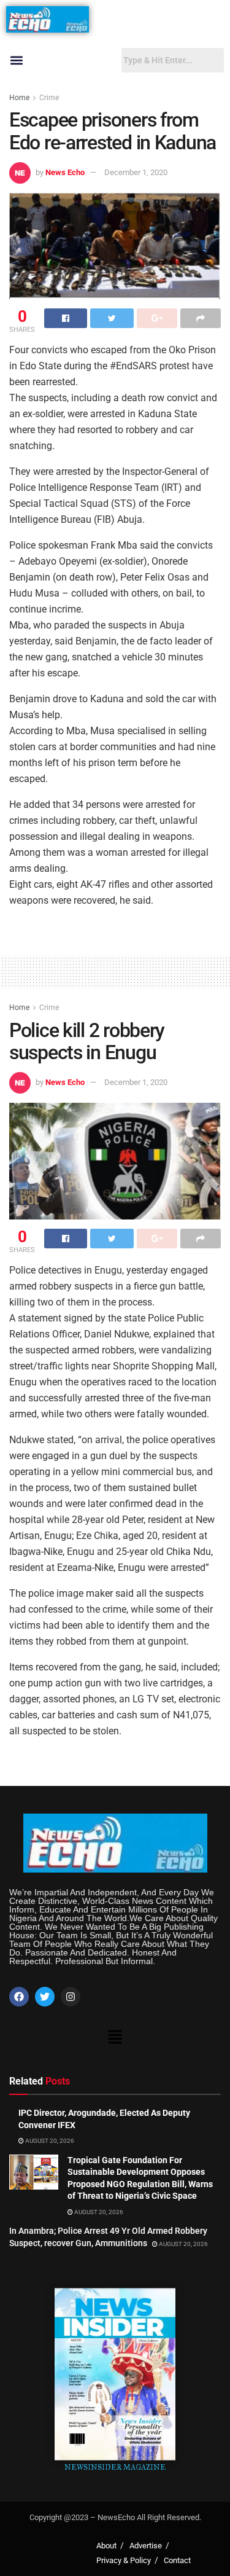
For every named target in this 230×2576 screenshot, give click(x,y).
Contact (177, 2560)
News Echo (65, 172)
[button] (16, 61)
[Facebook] (19, 1997)
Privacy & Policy (124, 2560)
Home (19, 98)
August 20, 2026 (49, 2141)
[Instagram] (71, 1997)
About (106, 2546)
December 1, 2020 (136, 172)
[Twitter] (45, 1997)
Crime (49, 98)
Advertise (146, 2546)
